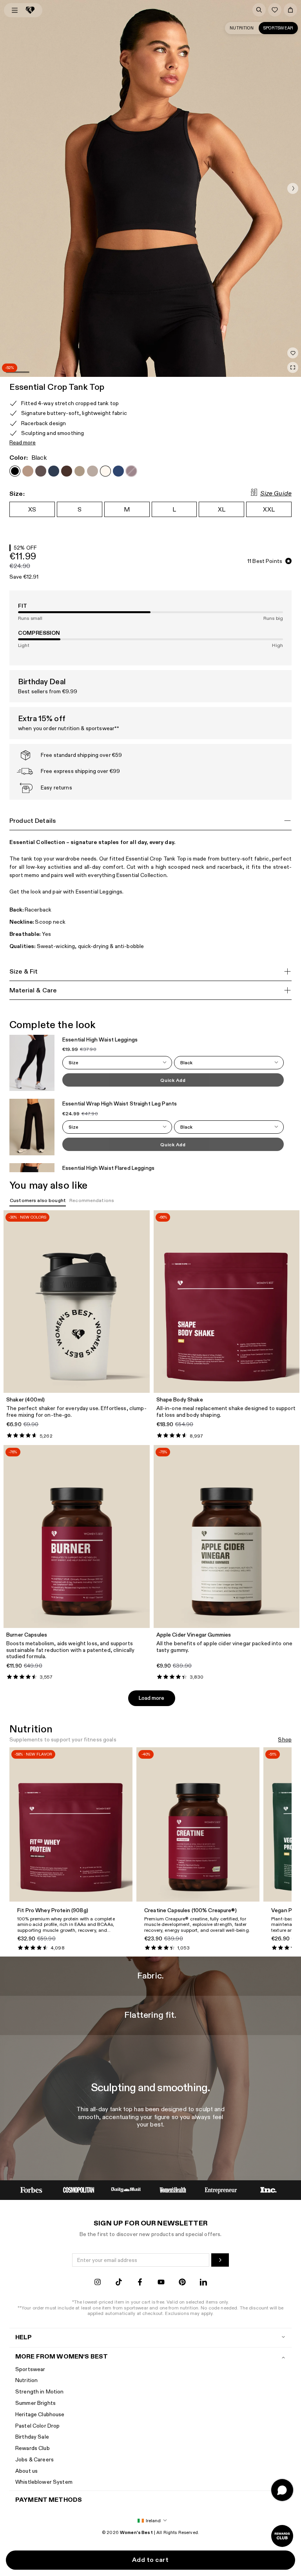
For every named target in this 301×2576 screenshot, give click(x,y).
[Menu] (15, 10)
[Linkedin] (203, 2283)
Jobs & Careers (34, 2460)
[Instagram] (98, 2283)
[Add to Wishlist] (293, 353)
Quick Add (173, 1080)
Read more (23, 443)
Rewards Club (33, 2448)
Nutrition (242, 28)
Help (24, 2338)
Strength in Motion (40, 2392)
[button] (293, 188)
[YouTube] (161, 2283)
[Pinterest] (182, 2283)
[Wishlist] (275, 10)
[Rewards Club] (282, 2536)
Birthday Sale (32, 2437)
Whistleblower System (44, 2482)
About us (26, 2471)
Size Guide (276, 494)
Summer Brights (35, 2403)
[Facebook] (140, 2283)
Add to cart (150, 2560)
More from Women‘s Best (62, 2357)
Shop (285, 1740)
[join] (220, 2260)
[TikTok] (119, 2283)
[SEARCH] (259, 10)
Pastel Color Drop (37, 2426)
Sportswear (278, 28)
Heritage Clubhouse (40, 2414)
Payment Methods (49, 2500)
